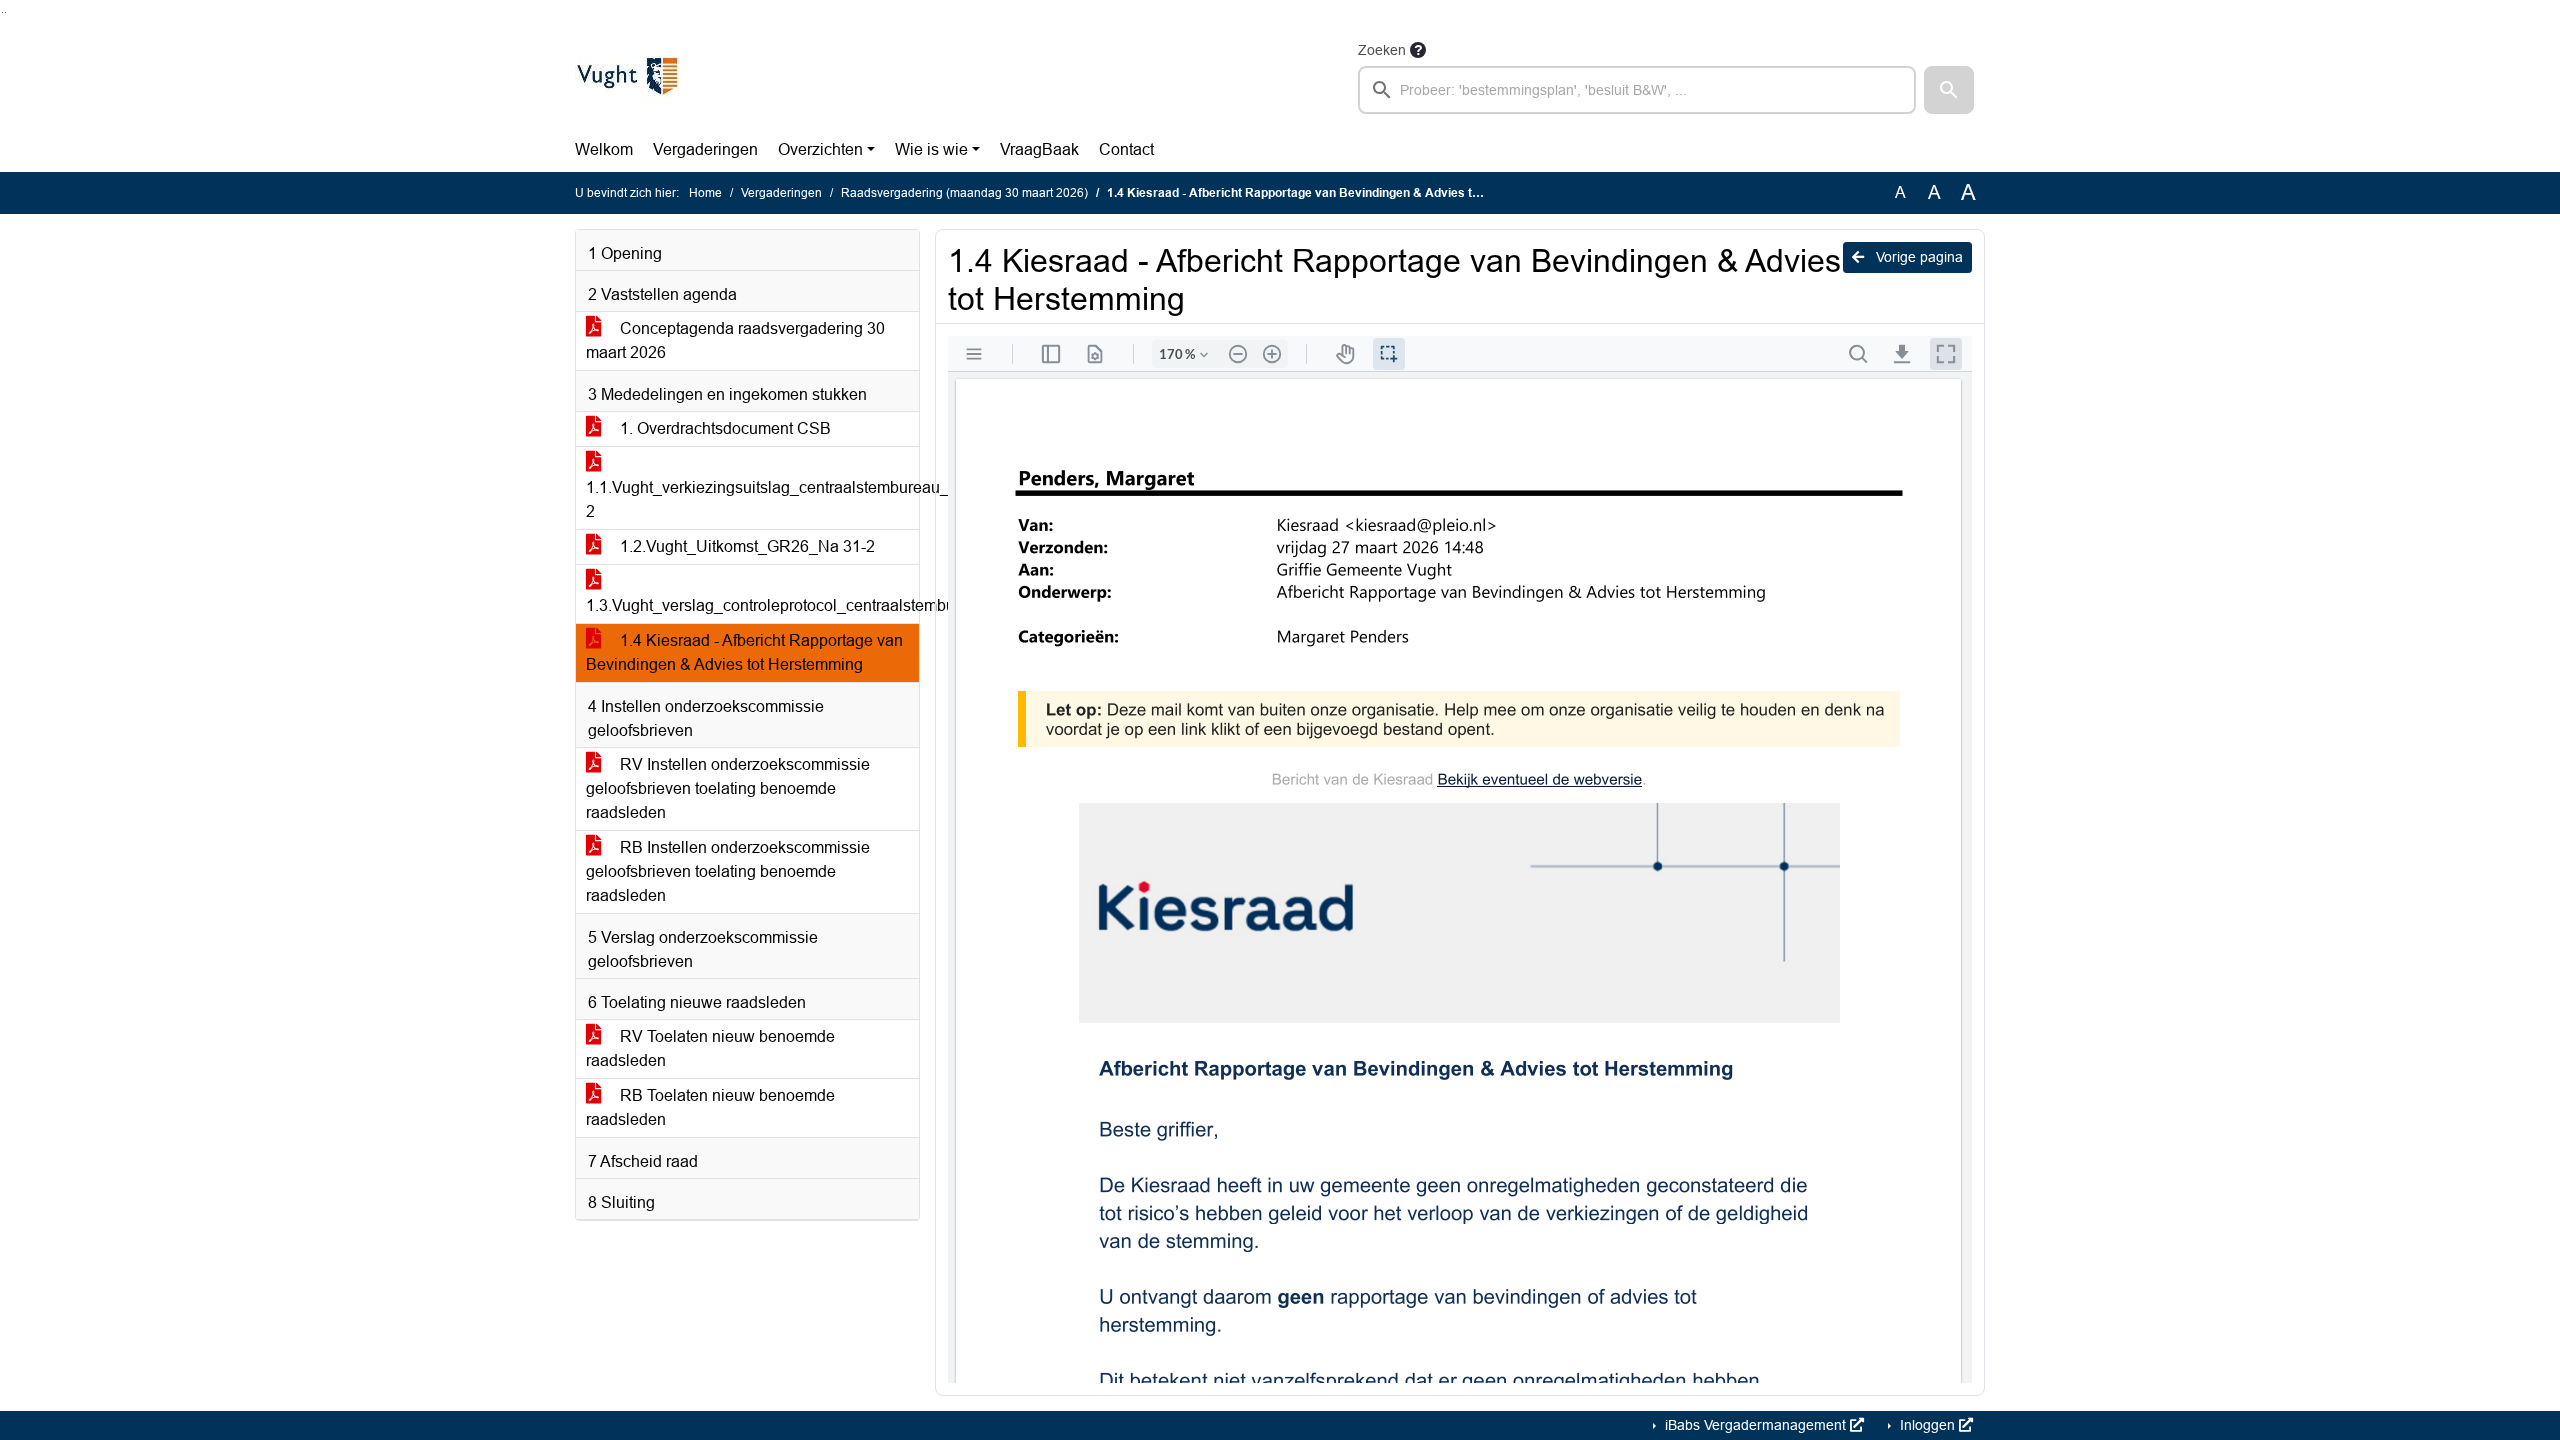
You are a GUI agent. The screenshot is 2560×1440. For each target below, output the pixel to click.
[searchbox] (1637, 90)
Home (705, 193)
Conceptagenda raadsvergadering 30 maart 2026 (735, 340)
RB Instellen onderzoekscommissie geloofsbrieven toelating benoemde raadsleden (728, 871)
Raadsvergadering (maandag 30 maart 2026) (964, 193)
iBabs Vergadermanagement (1755, 1425)
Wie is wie (931, 149)
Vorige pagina (1917, 257)
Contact (1126, 149)
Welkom (604, 149)
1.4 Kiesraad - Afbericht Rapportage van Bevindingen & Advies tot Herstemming (744, 652)
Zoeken (1382, 50)
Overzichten (820, 149)
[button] (1949, 90)
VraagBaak (1039, 149)
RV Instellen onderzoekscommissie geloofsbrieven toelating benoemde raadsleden (728, 788)
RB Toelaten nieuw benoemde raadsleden (710, 1107)
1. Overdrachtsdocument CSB (723, 428)
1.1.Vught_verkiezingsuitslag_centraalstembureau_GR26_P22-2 (752, 499)
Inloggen (1927, 1425)
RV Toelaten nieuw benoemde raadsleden (710, 1048)
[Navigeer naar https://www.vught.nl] (627, 76)
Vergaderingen (705, 149)
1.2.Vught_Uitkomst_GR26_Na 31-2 (745, 546)
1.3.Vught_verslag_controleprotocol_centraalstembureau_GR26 (752, 605)
